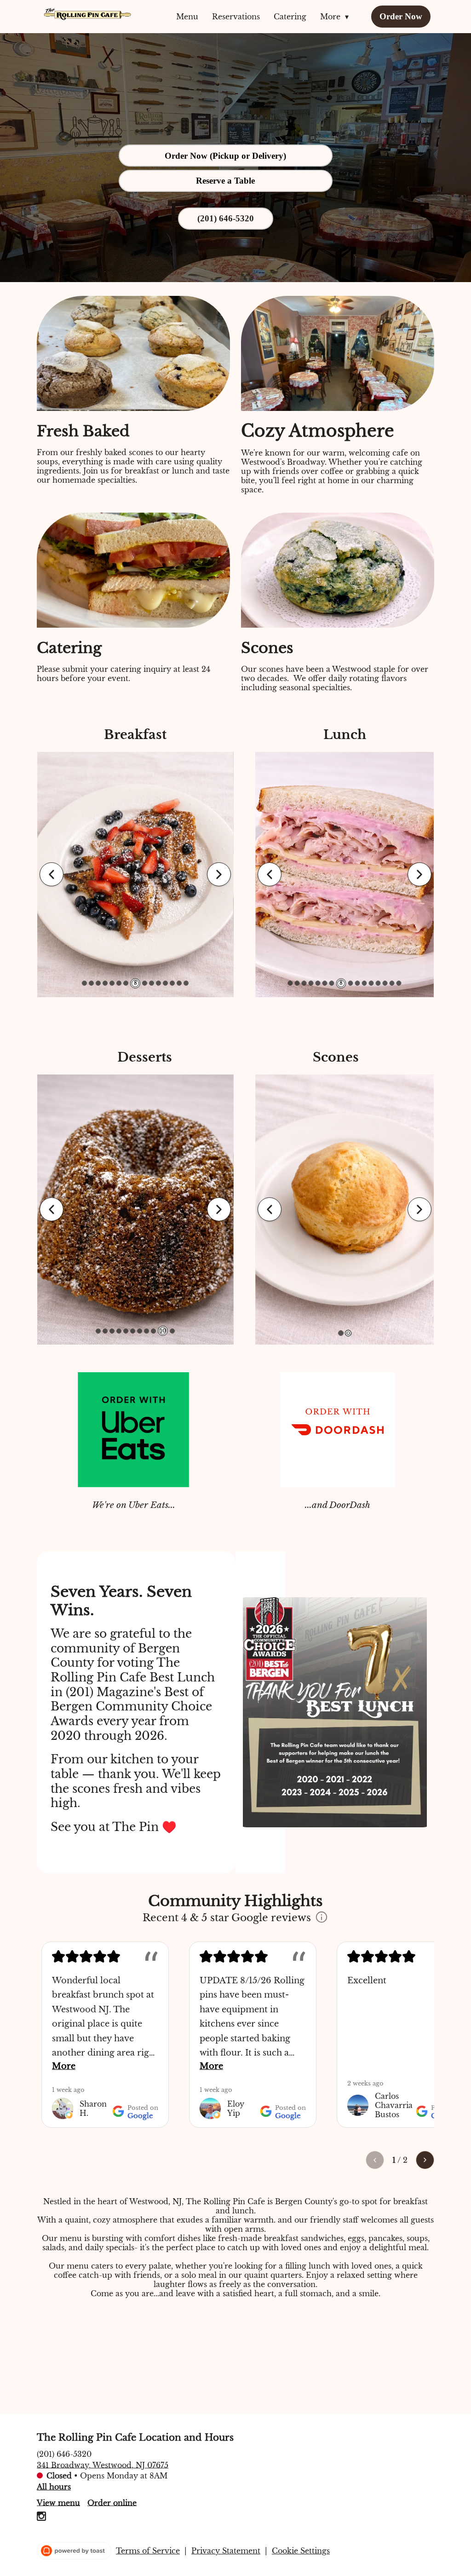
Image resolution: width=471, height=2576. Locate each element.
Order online (112, 2502)
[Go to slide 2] (91, 983)
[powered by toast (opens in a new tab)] (74, 2551)
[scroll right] (425, 2160)
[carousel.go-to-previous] (52, 874)
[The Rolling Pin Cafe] (87, 14)
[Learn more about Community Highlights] (322, 1918)
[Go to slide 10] (152, 983)
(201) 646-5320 (64, 2454)
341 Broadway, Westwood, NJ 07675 (103, 2465)
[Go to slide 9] (145, 983)
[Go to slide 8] (146, 1331)
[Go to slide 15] (186, 983)
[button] (337, 17)
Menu (187, 17)
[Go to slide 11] (158, 983)
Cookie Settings (301, 2551)
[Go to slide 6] (119, 983)
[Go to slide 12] (165, 983)
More (64, 2066)
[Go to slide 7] (126, 983)
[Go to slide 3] (98, 983)
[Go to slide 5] (112, 983)
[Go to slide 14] (179, 983)
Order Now (401, 16)
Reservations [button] (236, 17)
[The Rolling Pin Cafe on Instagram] (41, 2518)
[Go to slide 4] (105, 983)
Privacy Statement (226, 2551)
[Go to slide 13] (172, 983)
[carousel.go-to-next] (219, 874)
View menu (58, 2502)
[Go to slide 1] (84, 983)
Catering (290, 17)
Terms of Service (148, 2551)
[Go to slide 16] (399, 983)
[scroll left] (375, 2160)
